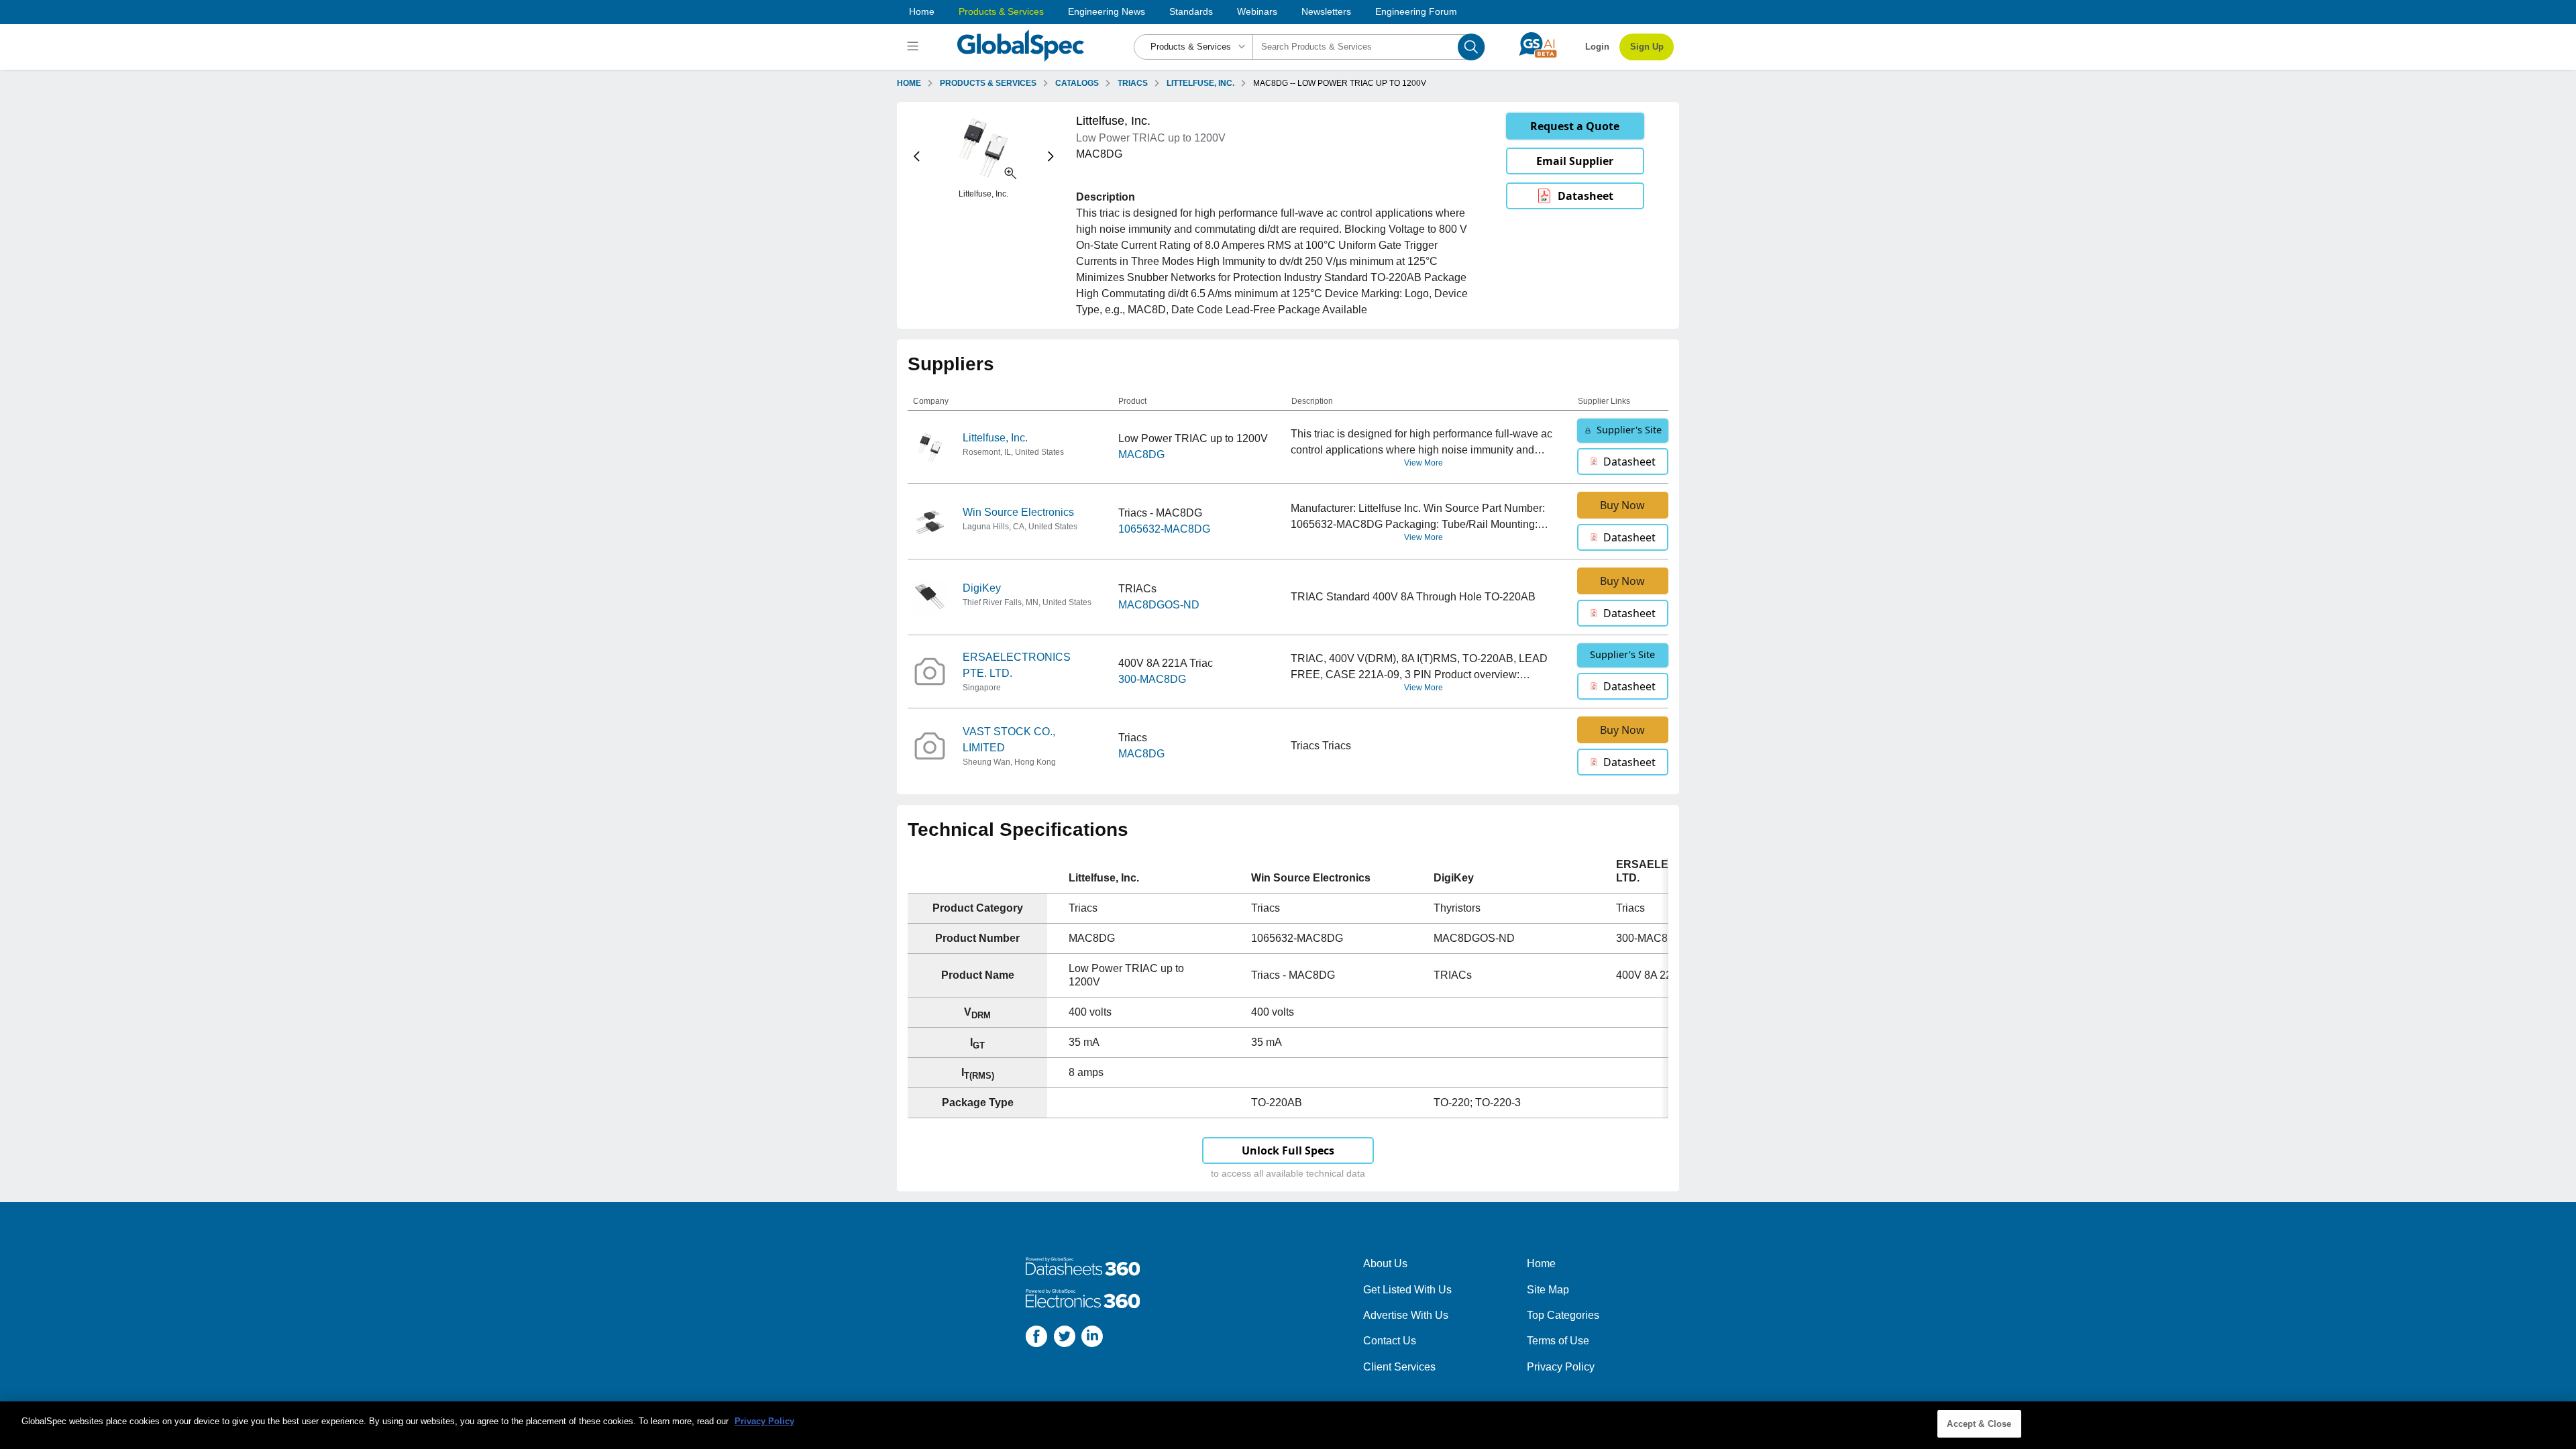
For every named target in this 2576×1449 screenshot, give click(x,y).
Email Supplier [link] (1575, 161)
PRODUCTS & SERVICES (988, 83)
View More (1424, 463)
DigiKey (982, 588)
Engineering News (1107, 11)
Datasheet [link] (1586, 196)
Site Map (1548, 1290)
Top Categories (1563, 1315)
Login (1597, 47)
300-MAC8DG (1152, 679)
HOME (909, 83)
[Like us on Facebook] (1036, 1339)
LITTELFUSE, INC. (1200, 83)
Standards (1191, 11)
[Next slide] (1051, 157)
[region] (1288, 1425)
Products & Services (1001, 11)
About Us (1385, 1264)
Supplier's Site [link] (1629, 430)
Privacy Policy (1561, 1367)
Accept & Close (1979, 1424)
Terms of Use (1558, 1341)
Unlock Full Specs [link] (1288, 1150)
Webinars (1257, 11)
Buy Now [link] (1622, 505)
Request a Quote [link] (1575, 126)
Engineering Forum (1416, 11)
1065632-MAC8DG (1164, 529)
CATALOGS (1077, 83)
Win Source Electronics (1018, 512)
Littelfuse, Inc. (995, 438)
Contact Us (1390, 1341)
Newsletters (1326, 11)
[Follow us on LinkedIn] (1092, 1339)
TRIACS (1133, 83)
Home (922, 11)
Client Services (1399, 1367)
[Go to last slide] (917, 157)
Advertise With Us (1406, 1315)
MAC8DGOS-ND (1159, 605)
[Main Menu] (915, 47)
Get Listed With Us (1407, 1290)
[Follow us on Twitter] (1065, 1339)
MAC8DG (1141, 454)
